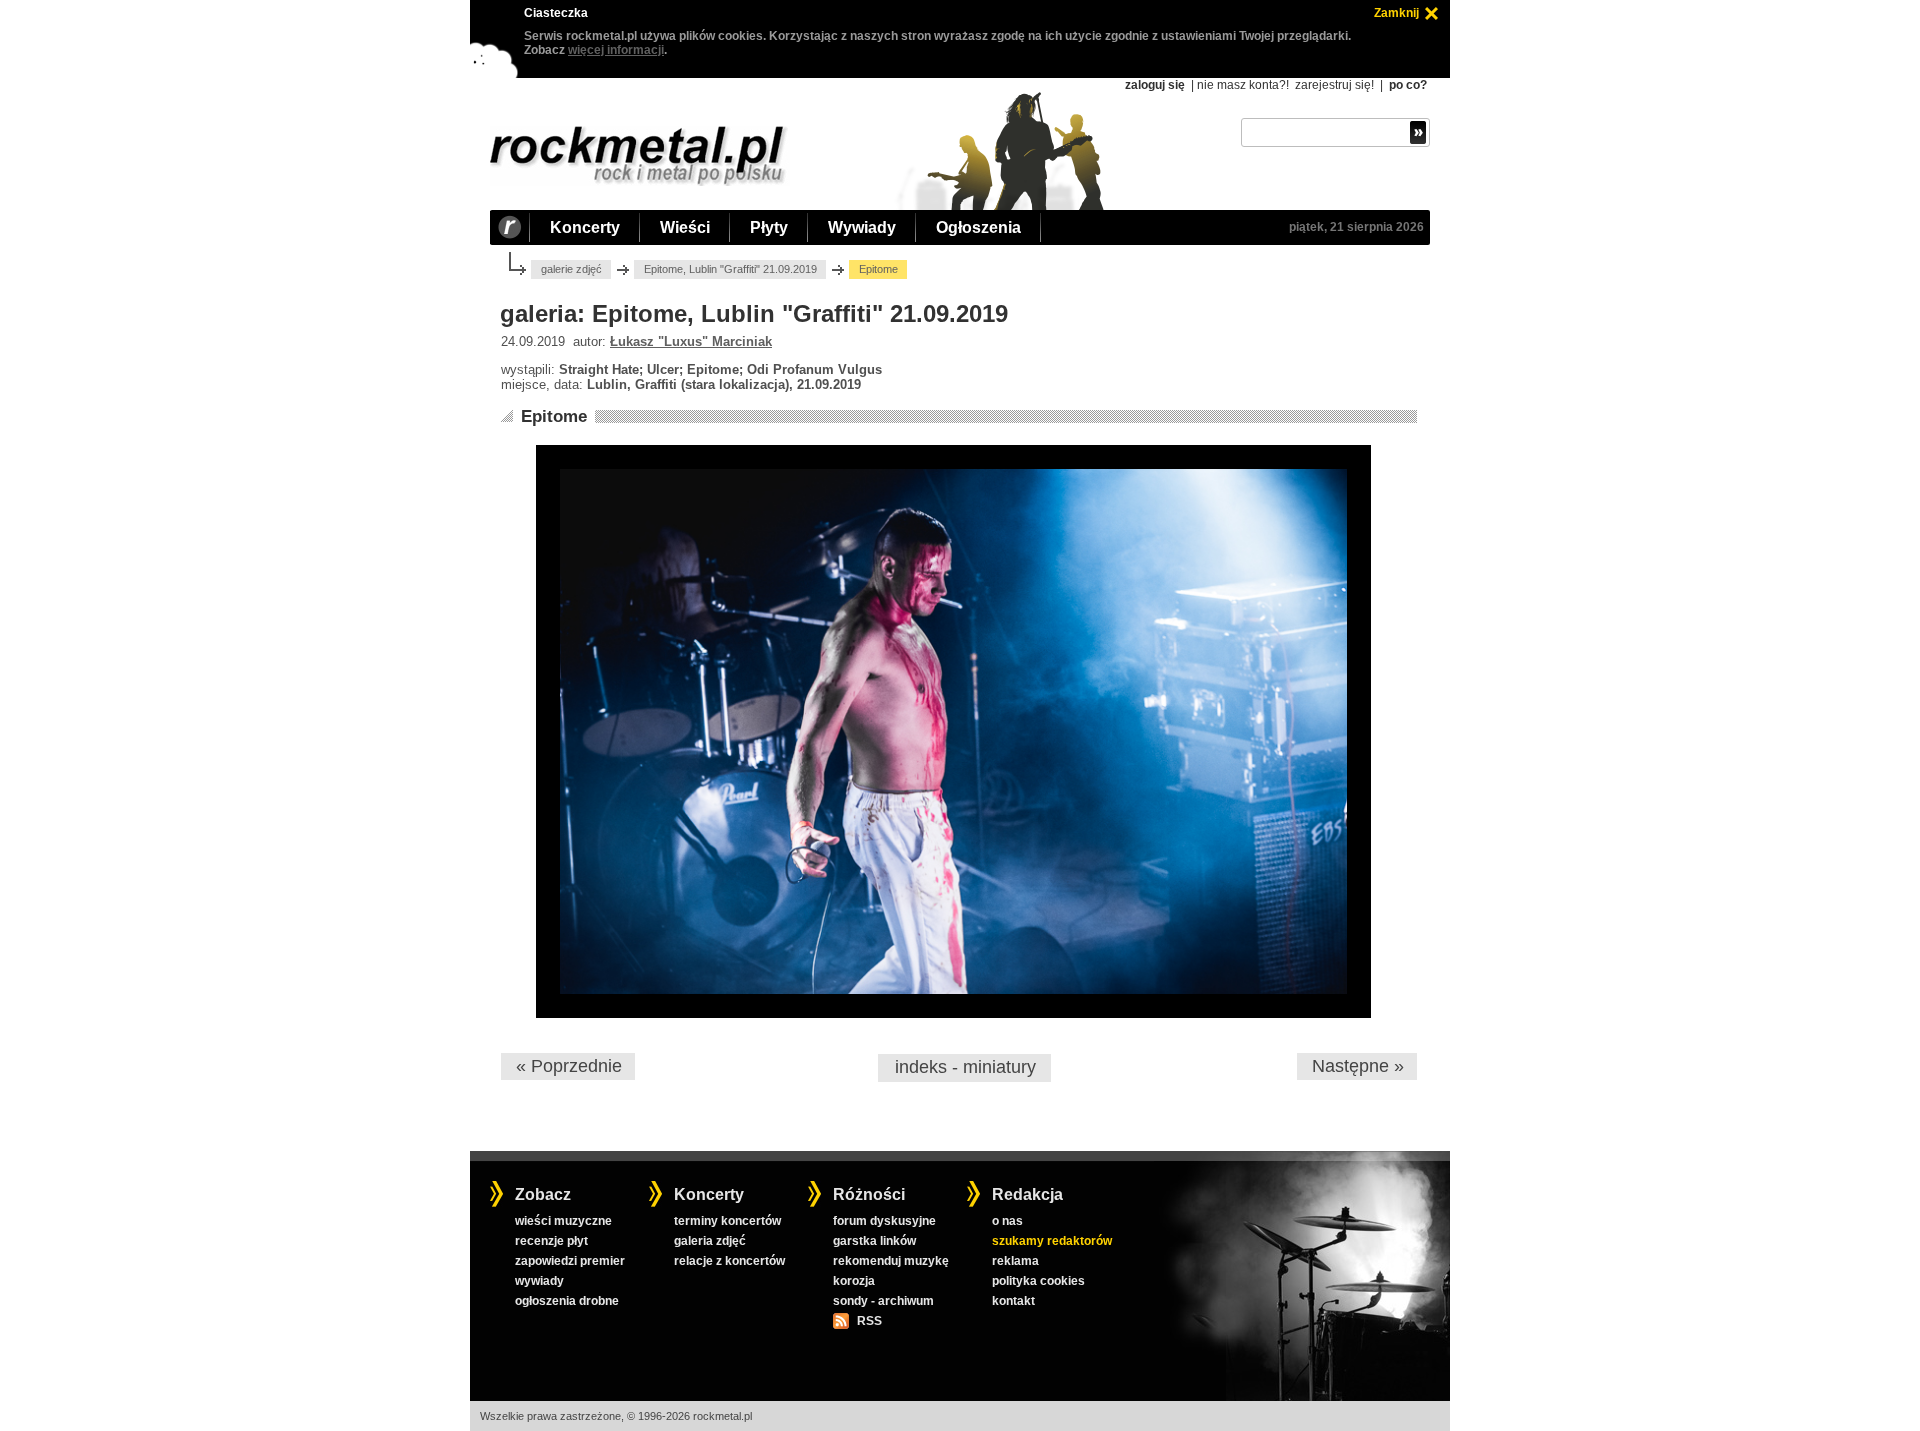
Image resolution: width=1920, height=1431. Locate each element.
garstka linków (874, 1241)
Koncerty (585, 227)
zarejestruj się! (1334, 85)
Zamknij (1396, 13)
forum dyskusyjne (884, 1221)
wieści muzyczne (563, 1221)
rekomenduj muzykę (891, 1261)
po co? (1408, 85)
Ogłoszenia (978, 227)
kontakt (1013, 1301)
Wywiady (862, 227)
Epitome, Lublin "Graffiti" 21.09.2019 (730, 269)
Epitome (554, 416)
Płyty (769, 227)
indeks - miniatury (965, 1067)
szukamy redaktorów (1052, 1241)
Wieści (685, 227)
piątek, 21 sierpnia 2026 (1356, 227)
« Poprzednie (569, 1066)
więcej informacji (616, 50)
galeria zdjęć (710, 1241)
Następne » (1358, 1066)
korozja (854, 1281)
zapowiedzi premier (570, 1261)
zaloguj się (1155, 85)
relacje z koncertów (729, 1261)
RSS (869, 1321)
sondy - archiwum (883, 1301)
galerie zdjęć (571, 269)
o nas (1007, 1221)
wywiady (539, 1281)
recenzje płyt (551, 1241)
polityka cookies (1038, 1281)
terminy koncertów (727, 1221)
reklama (1015, 1261)
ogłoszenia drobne (567, 1301)
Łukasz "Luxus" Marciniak (691, 341)
